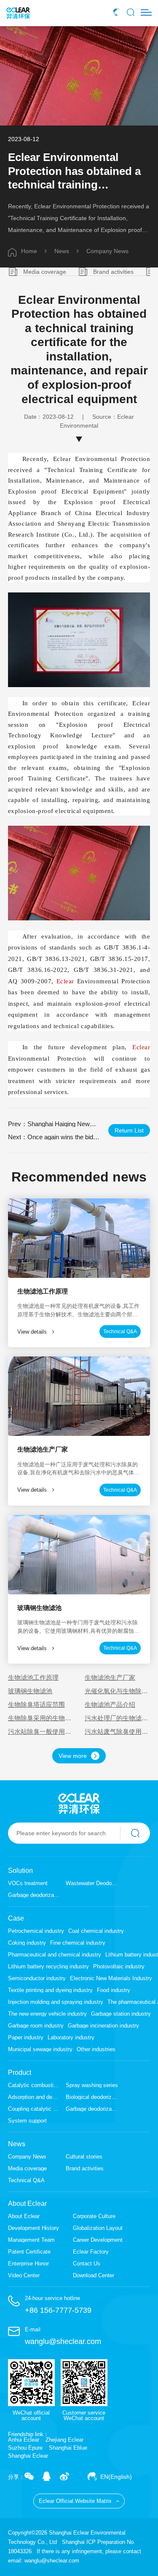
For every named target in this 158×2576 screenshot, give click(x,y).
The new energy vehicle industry (47, 2014)
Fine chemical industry (78, 1943)
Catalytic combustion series (34, 2085)
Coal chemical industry (96, 1931)
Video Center (24, 2275)
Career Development (98, 2240)
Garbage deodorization (34, 1895)
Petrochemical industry (36, 1931)
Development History (33, 2228)
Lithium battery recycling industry (48, 1966)
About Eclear (27, 2204)
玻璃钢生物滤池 (30, 1691)
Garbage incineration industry (103, 2026)
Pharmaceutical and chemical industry (55, 1955)
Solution (20, 1871)
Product (20, 2073)
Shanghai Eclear (28, 2456)
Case (16, 1918)
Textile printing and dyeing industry (50, 1990)
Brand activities (113, 272)
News (62, 251)
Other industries (96, 2049)
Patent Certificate (29, 2252)
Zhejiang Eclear (64, 2440)
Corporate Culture (94, 2216)
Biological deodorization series (92, 2097)
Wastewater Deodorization (92, 1883)
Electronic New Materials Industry (111, 1978)
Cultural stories (84, 2157)
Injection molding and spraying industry (56, 2002)
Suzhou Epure (25, 2448)
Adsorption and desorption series (34, 2097)
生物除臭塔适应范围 (36, 1704)
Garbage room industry (36, 2026)
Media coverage (45, 272)
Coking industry (27, 1943)
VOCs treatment (28, 1883)
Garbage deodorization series (92, 2109)
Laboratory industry (71, 2037)
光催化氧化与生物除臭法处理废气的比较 (116, 1691)
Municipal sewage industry (40, 2049)
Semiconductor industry (37, 1978)
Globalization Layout (98, 2228)
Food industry (114, 1990)
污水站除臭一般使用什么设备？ (40, 1731)
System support (27, 2121)
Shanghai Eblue (68, 2448)
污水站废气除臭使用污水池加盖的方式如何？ (116, 1731)
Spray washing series (92, 2085)
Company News (107, 251)
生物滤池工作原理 (33, 1677)
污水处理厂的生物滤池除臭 (116, 1718)
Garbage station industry (121, 2014)
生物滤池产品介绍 (110, 1704)
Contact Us (87, 2264)
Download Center (94, 2275)
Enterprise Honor (28, 2264)
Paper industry (26, 2037)
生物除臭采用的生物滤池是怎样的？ (40, 1718)
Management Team (31, 2240)
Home (29, 251)
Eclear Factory (91, 2252)
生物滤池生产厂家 (110, 1677)
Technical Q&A (26, 2180)
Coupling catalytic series (34, 2109)
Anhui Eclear (24, 2440)
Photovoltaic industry (119, 1966)
